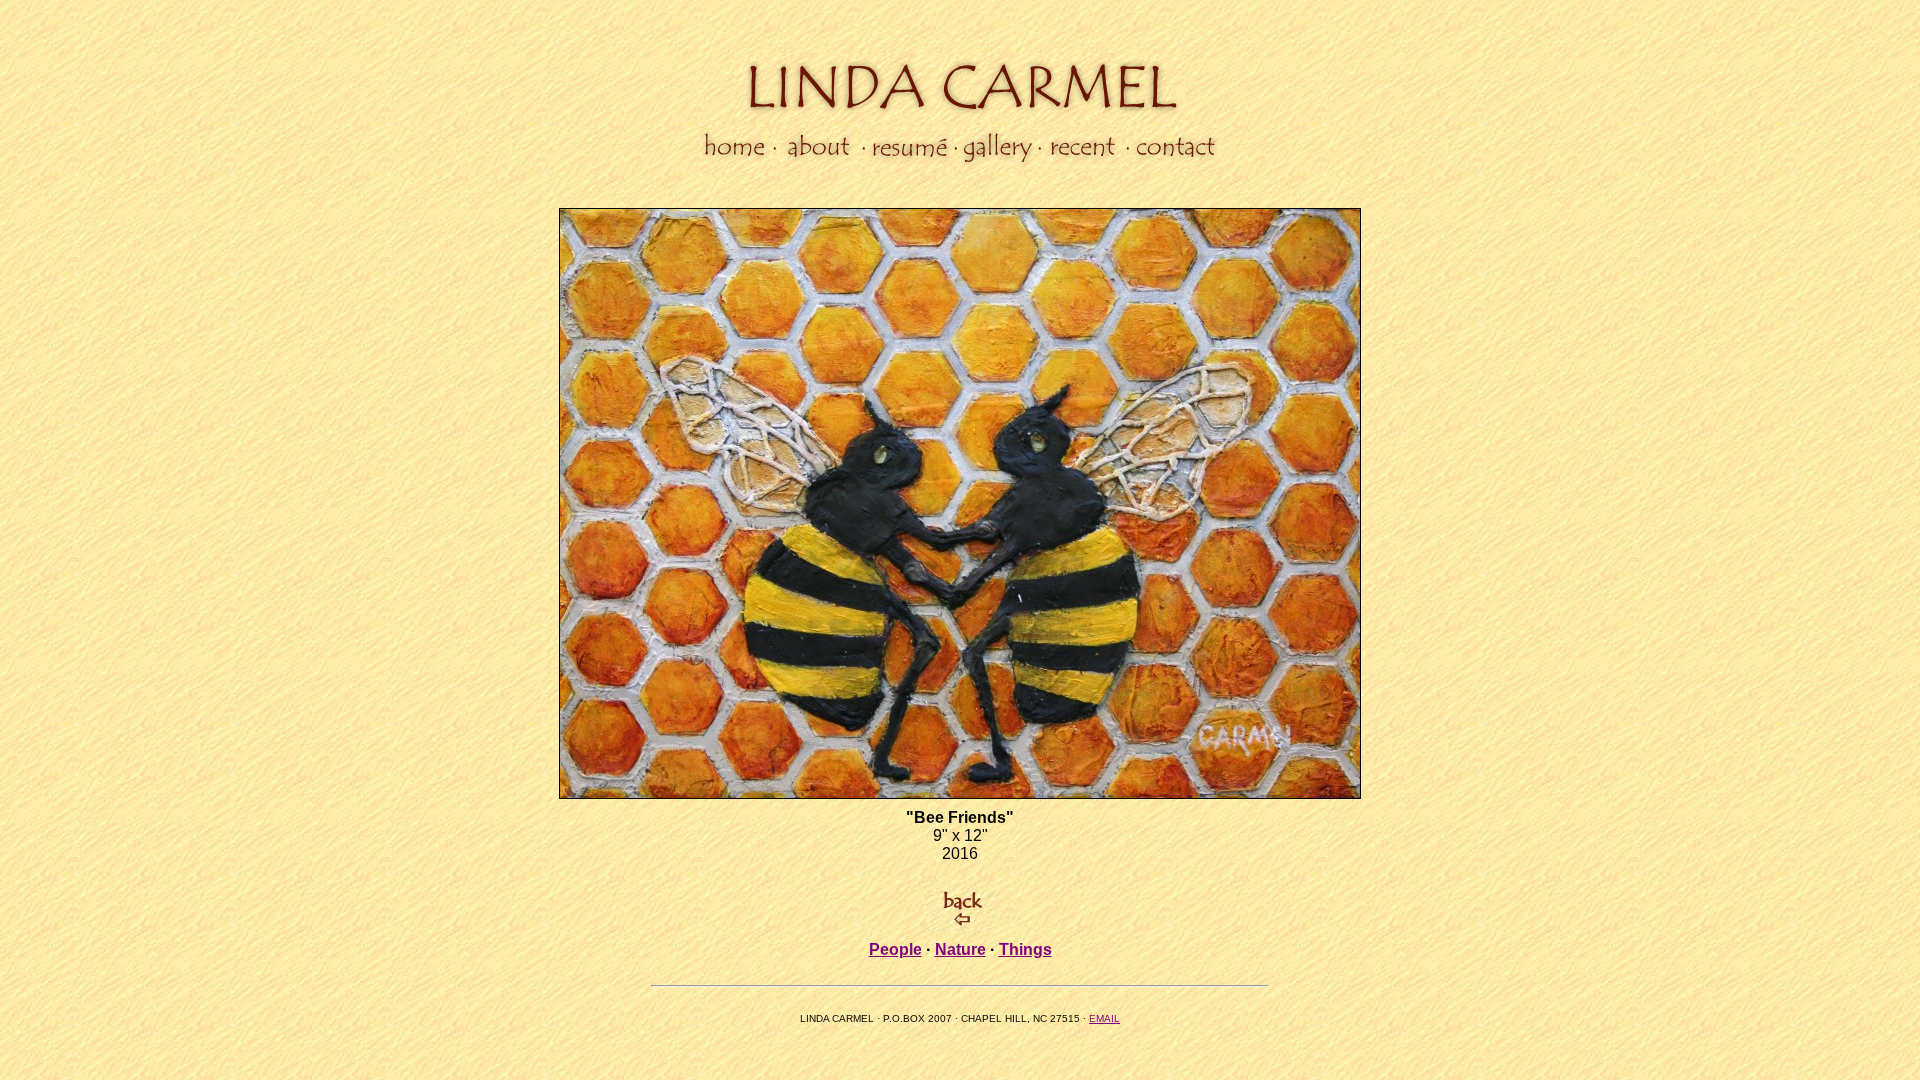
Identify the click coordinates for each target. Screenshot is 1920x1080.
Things (1025, 949)
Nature (960, 949)
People (895, 949)
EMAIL (1104, 1018)
